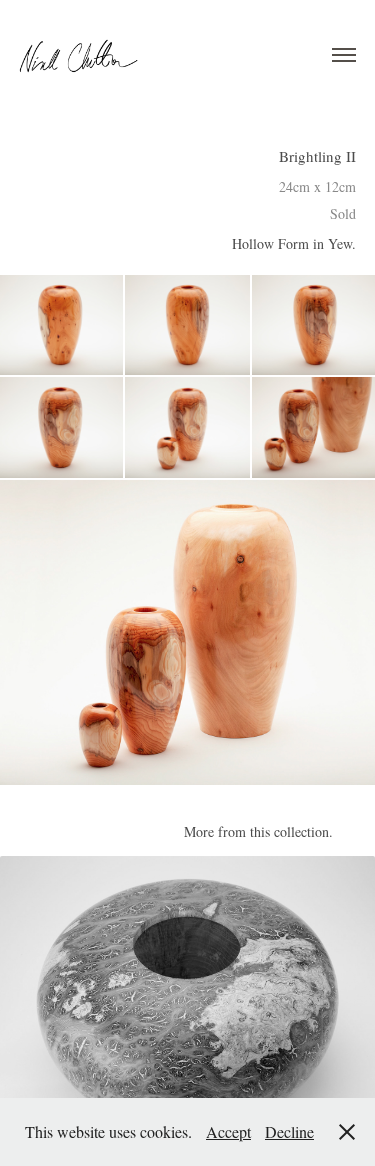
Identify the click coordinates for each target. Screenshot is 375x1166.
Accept (228, 1131)
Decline (289, 1131)
